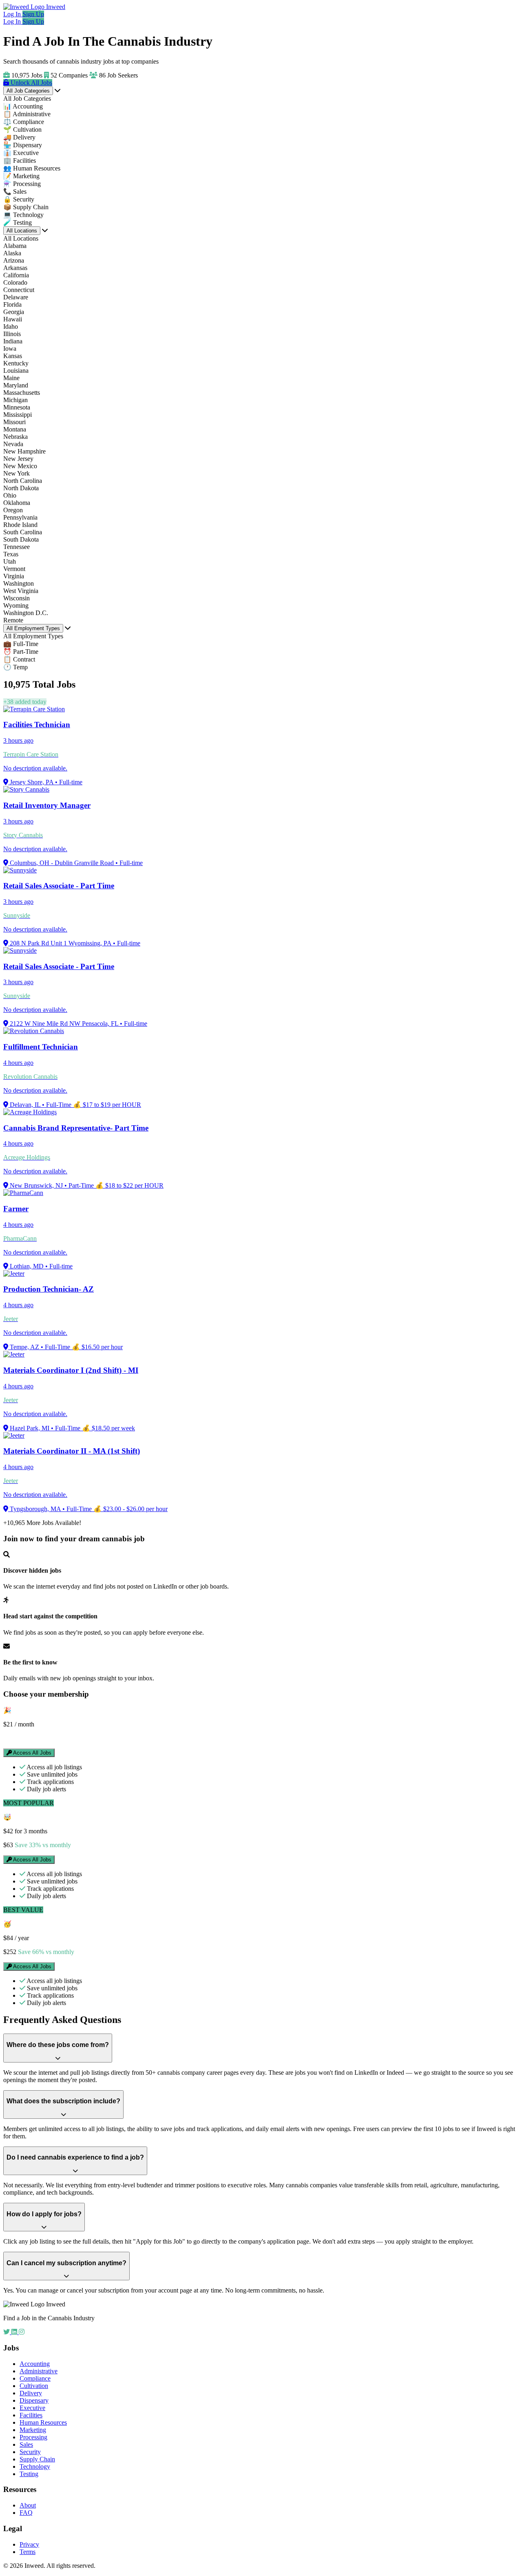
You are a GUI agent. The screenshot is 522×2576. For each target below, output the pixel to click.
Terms (28, 2552)
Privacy (29, 2544)
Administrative (39, 2371)
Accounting (35, 2364)
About (28, 2505)
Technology (35, 2466)
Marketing (33, 2430)
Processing (33, 2437)
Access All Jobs (32, 1753)
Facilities (31, 2415)
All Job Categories (28, 91)
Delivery (31, 2393)
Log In (13, 14)
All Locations (22, 231)
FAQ (26, 2513)
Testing (29, 2474)
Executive (32, 2408)
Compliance (35, 2378)
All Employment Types (33, 628)
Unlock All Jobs (31, 83)
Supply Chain (37, 2459)
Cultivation (34, 2386)
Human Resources (43, 2422)
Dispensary (34, 2400)
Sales (26, 2444)
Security (30, 2452)
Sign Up (33, 14)
